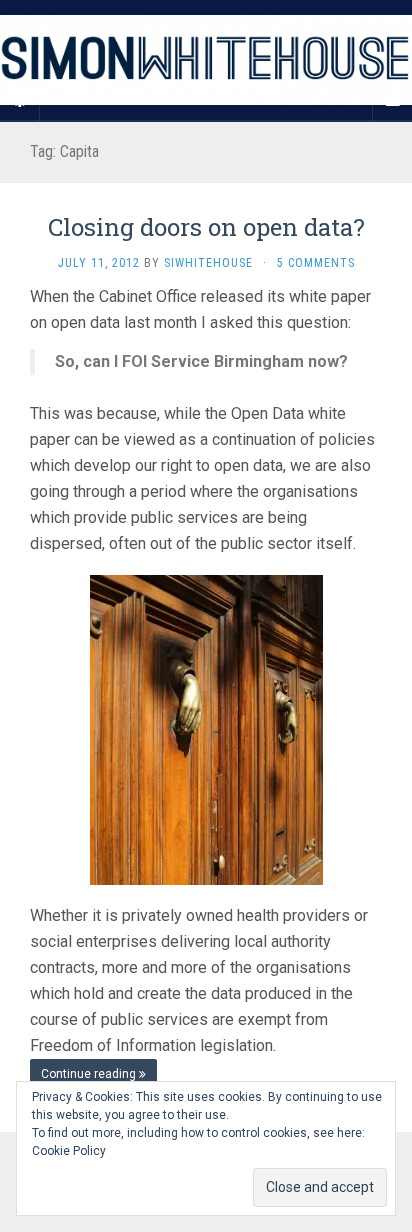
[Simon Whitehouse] (206, 60)
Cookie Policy (69, 1151)
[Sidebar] (20, 101)
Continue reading (90, 1074)
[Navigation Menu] (392, 101)
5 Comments (316, 263)
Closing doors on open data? (206, 227)
